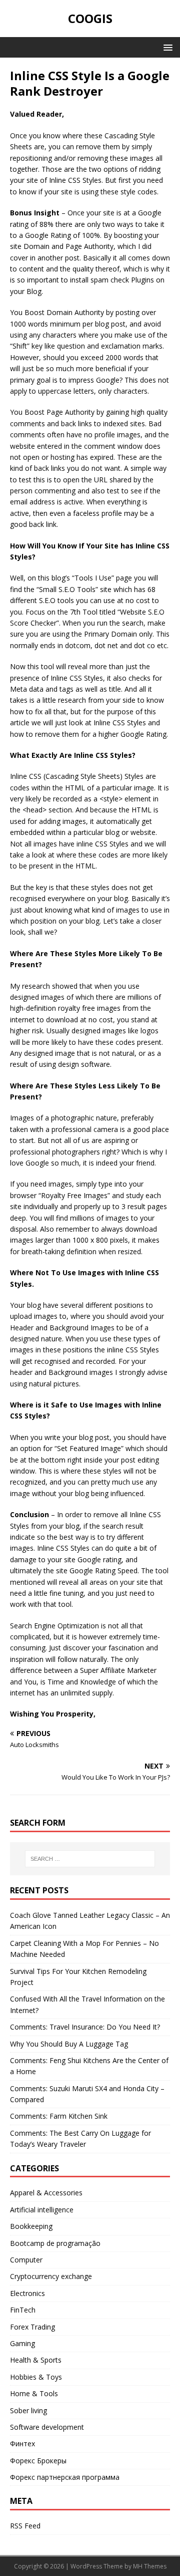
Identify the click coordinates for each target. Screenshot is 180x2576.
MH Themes (150, 2566)
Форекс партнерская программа (65, 2477)
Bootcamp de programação (55, 2243)
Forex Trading (32, 2327)
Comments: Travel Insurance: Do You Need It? (85, 2027)
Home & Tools (34, 2393)
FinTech (23, 2310)
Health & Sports (36, 2360)
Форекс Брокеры (38, 2461)
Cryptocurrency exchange (51, 2276)
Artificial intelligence (42, 2210)
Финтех (22, 2444)
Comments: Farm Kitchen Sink (59, 2116)
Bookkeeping (31, 2226)
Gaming (22, 2343)
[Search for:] (90, 1859)
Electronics (27, 2293)
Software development (47, 2427)
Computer (26, 2260)
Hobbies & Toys (36, 2377)
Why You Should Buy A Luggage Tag (69, 2044)
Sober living (28, 2410)
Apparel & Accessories (46, 2193)
